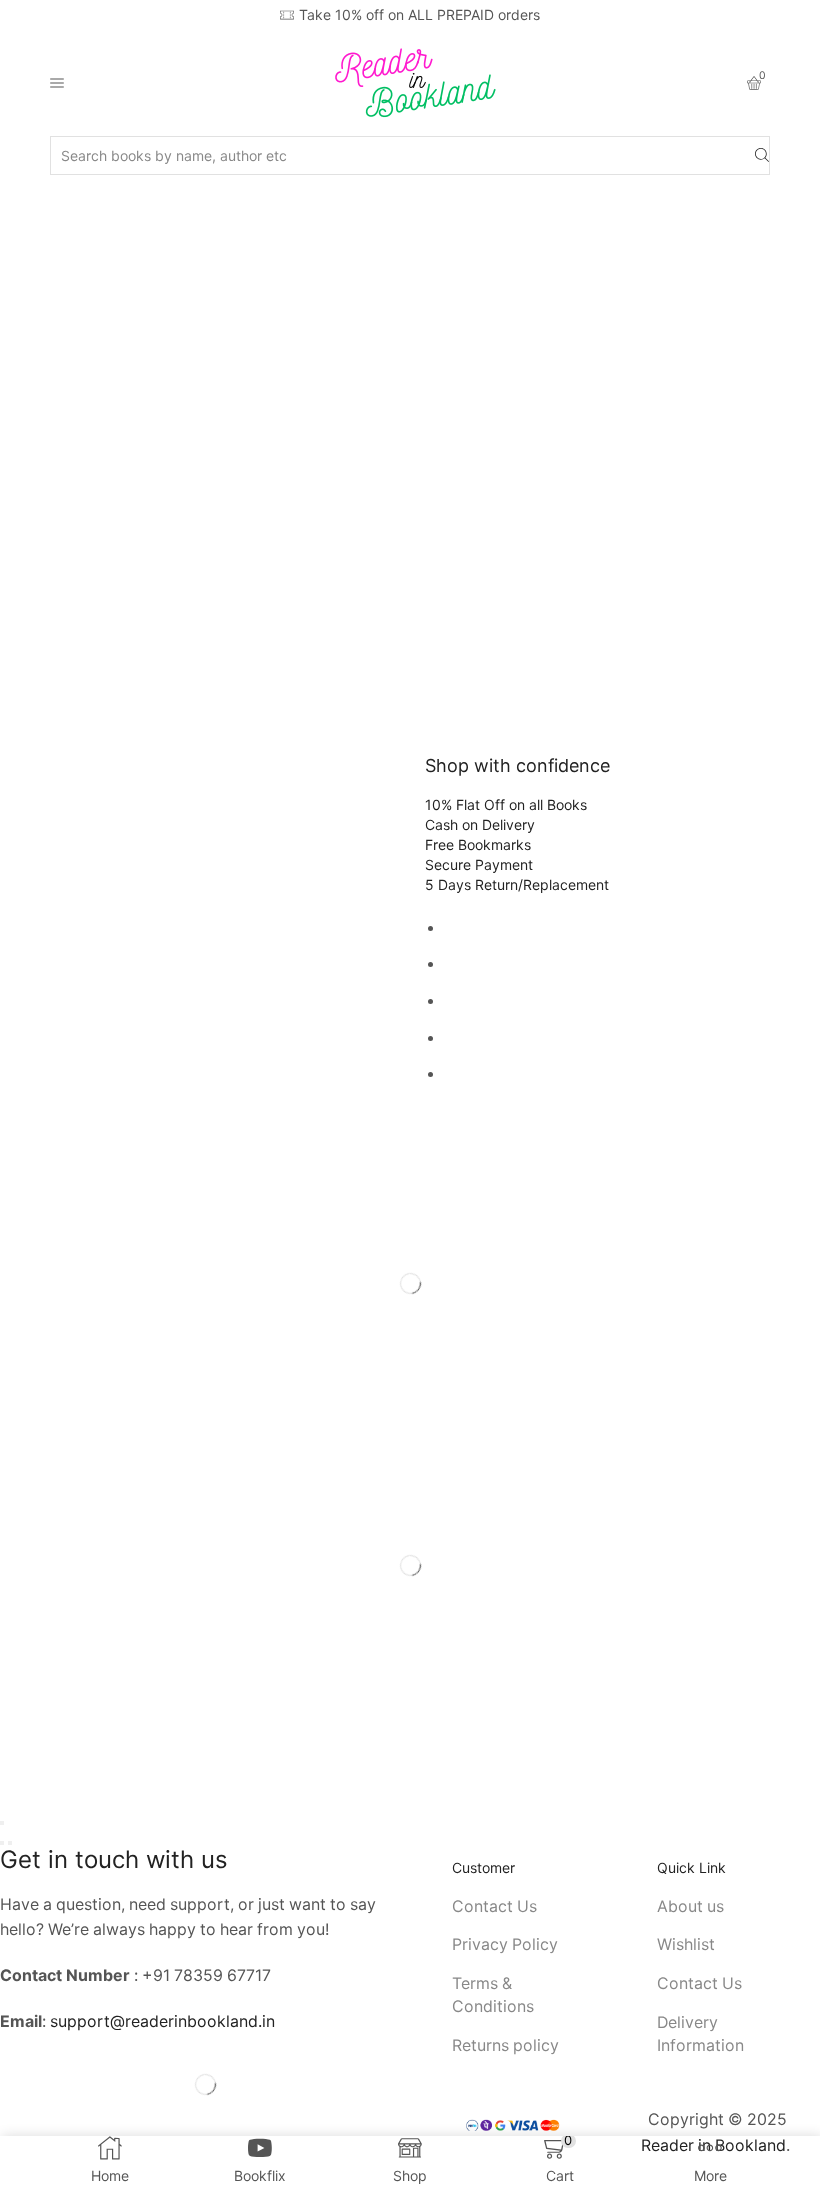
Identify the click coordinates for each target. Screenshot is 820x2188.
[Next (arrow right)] (10, 1843)
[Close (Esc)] (2, 1823)
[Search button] (762, 155)
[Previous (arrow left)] (2, 1843)
